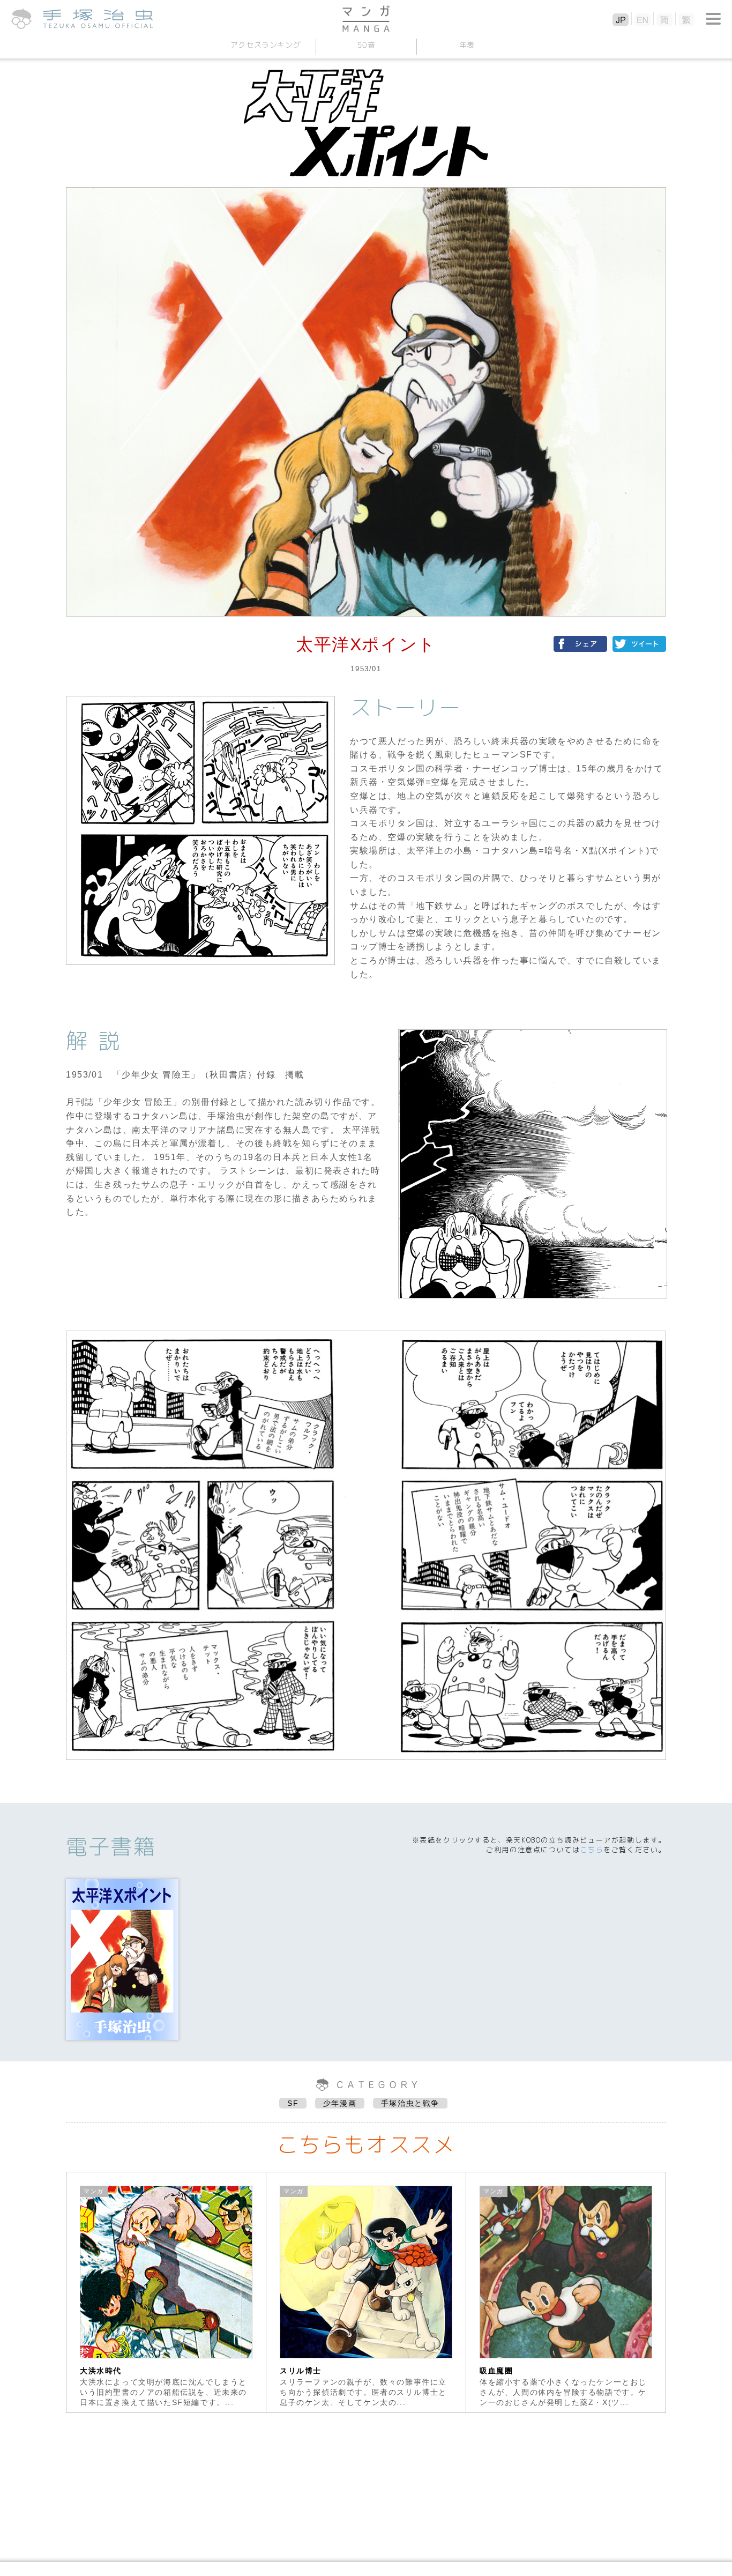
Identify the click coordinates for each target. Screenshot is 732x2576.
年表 (466, 45)
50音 (366, 45)
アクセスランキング (265, 45)
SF (293, 2103)
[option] (166, 2292)
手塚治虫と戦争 (410, 2103)
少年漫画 (340, 2103)
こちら (592, 1850)
